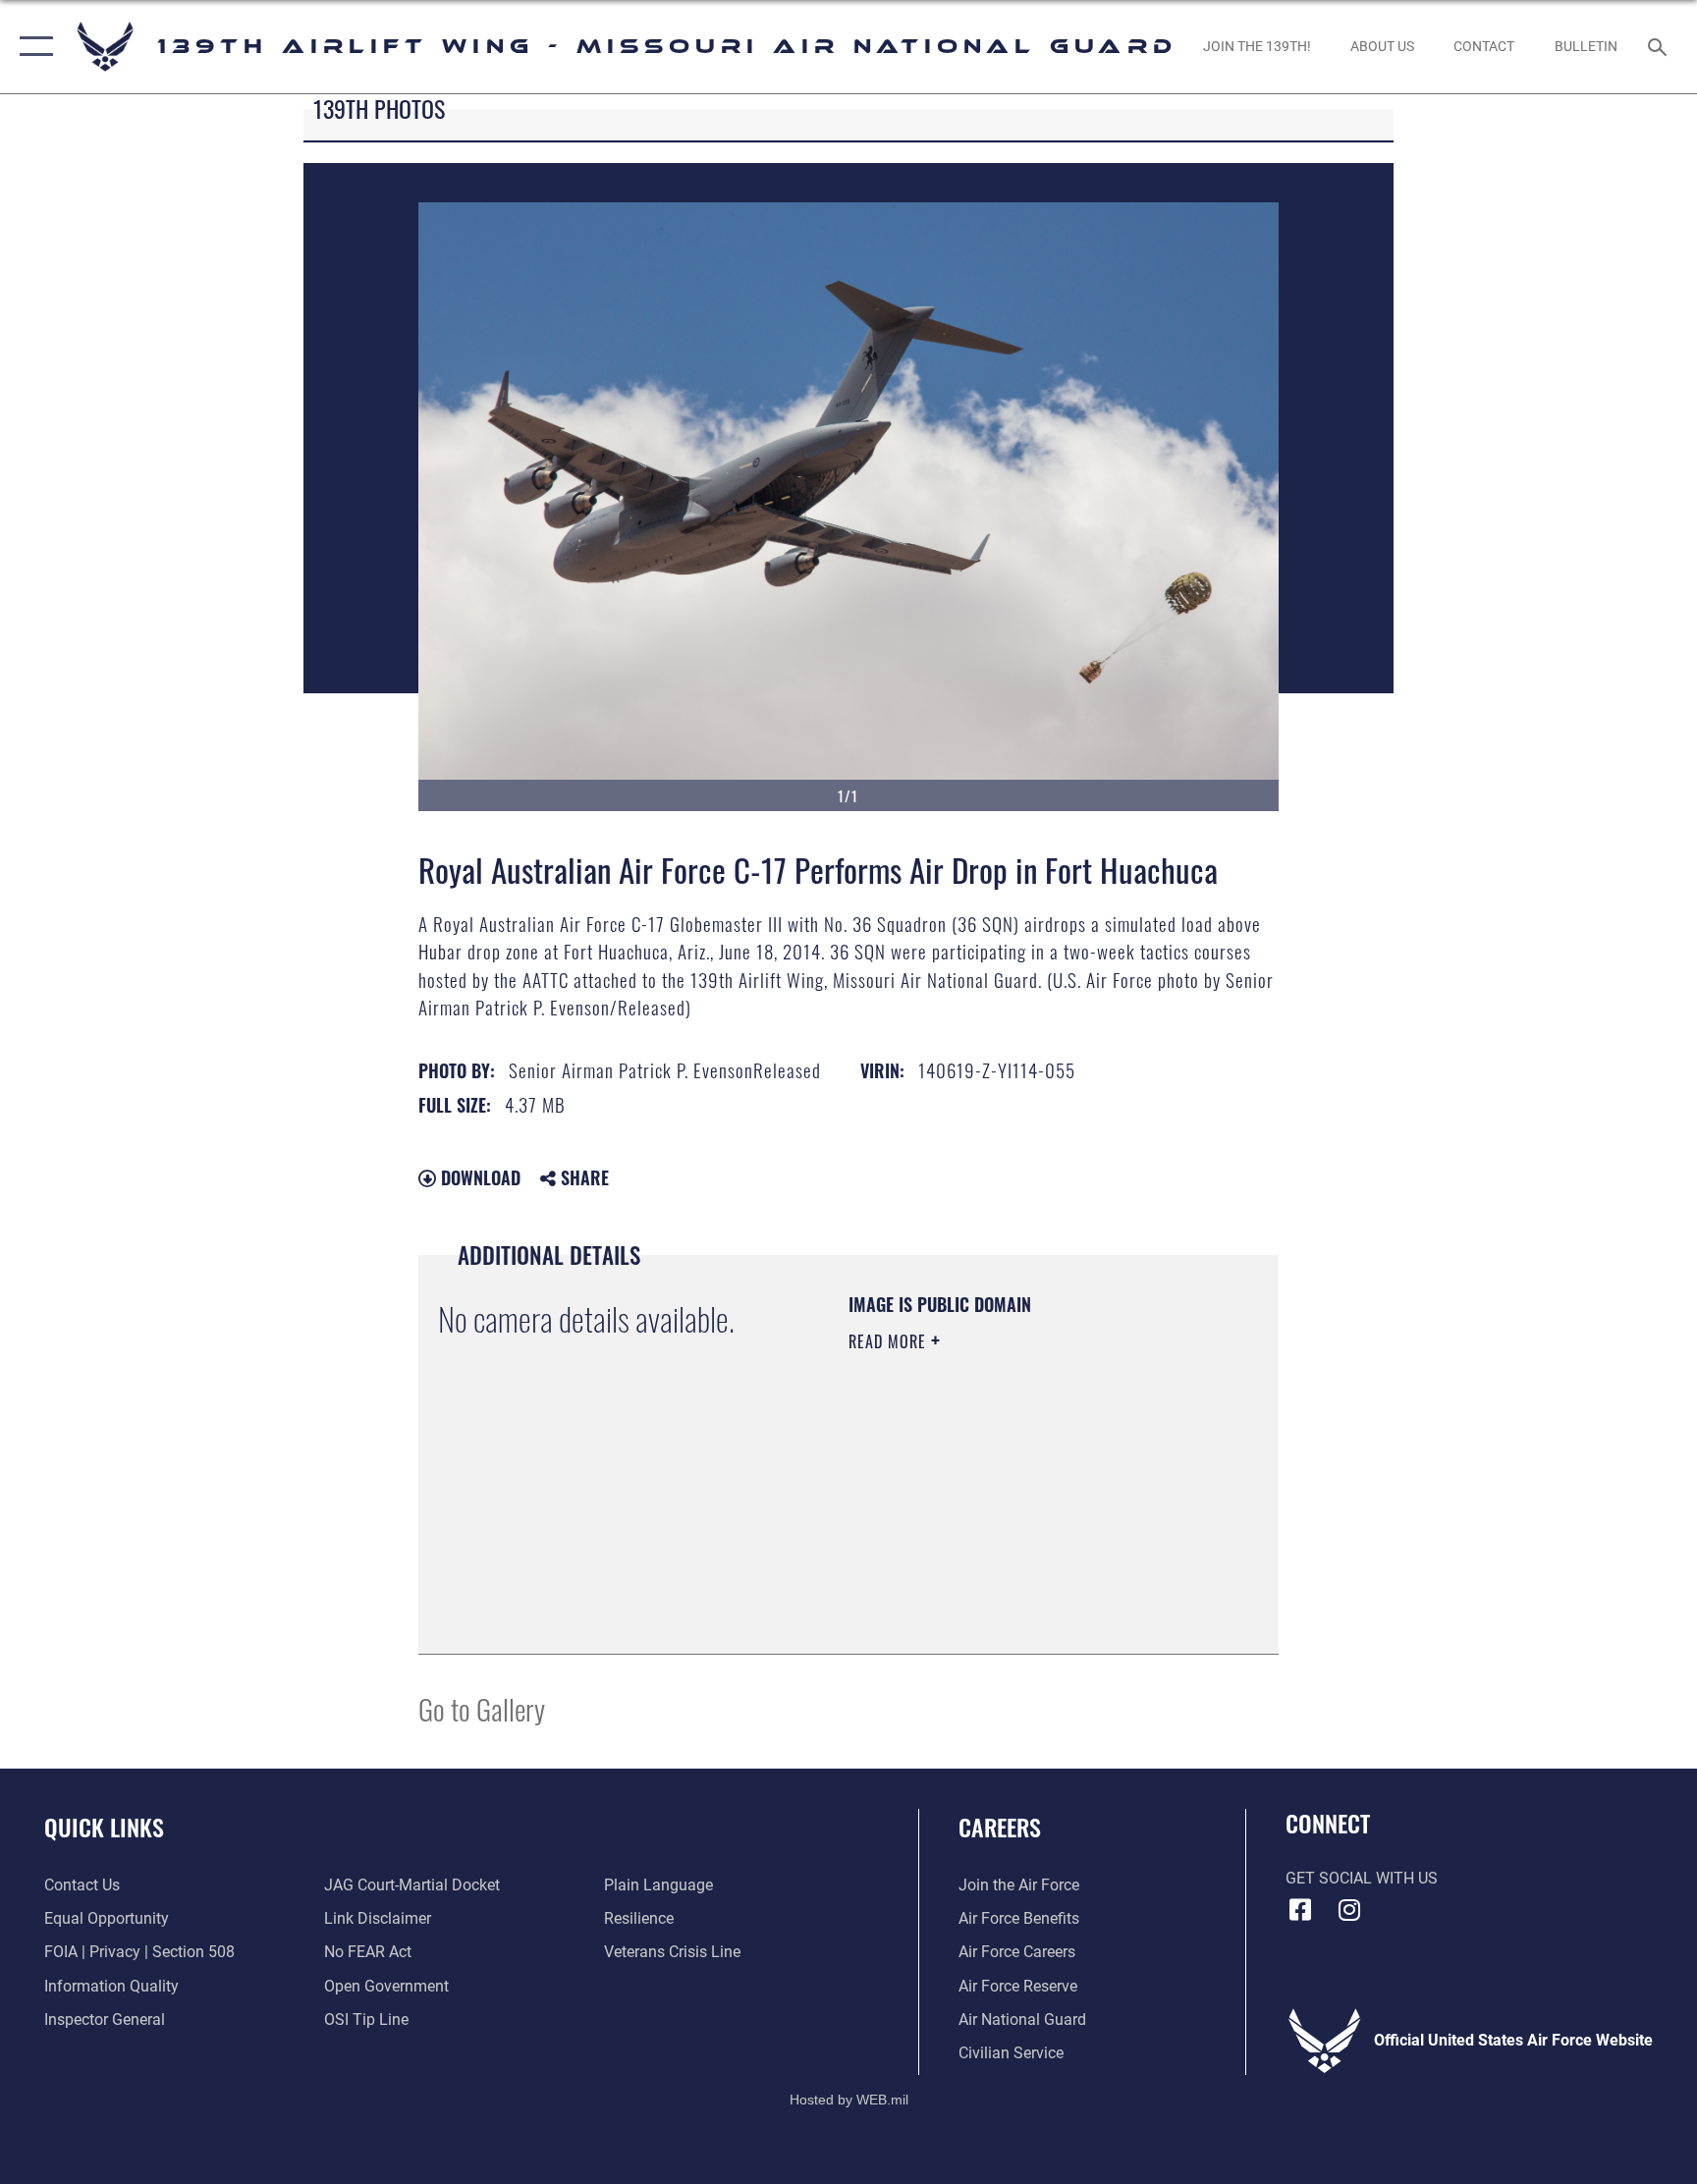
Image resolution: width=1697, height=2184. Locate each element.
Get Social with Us (1362, 1878)
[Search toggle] (1660, 46)
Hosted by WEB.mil (849, 2100)
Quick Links (104, 1827)
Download (478, 1177)
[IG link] (1349, 1910)
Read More (890, 1341)
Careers (1000, 1827)
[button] (32, 47)
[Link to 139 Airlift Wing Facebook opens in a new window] (1300, 1910)
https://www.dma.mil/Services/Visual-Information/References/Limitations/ (968, 1535)
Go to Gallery (482, 1708)
